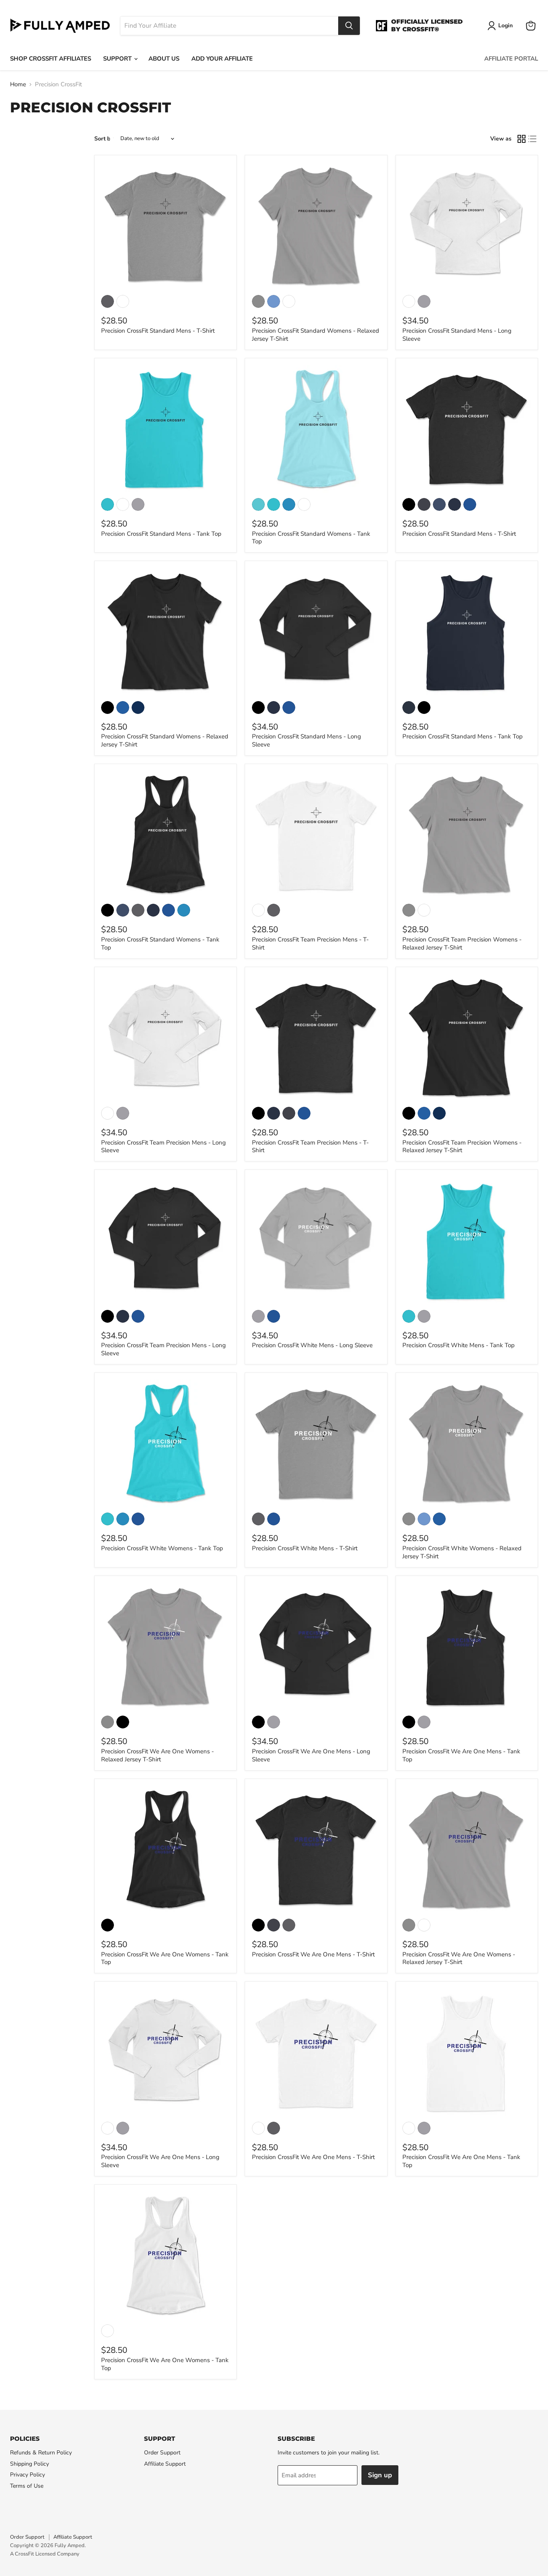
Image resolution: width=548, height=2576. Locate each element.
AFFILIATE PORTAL (511, 59)
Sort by (104, 139)
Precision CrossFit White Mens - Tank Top (459, 1345)
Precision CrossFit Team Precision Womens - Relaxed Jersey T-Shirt (462, 943)
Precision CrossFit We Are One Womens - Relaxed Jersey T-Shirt (157, 1755)
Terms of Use (27, 2486)
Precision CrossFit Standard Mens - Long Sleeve (457, 335)
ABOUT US (164, 59)
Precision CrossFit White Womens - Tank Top (162, 1548)
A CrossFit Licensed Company (45, 2554)
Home (18, 84)
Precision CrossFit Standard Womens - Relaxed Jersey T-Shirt (316, 335)
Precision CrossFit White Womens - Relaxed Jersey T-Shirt (462, 1552)
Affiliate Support (165, 2464)
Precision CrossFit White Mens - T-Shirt (305, 1548)
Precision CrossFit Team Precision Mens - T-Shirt (310, 943)
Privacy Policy (27, 2475)
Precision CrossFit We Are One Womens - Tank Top (165, 1958)
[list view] (533, 139)
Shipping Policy (29, 2464)
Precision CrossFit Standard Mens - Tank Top (161, 534)
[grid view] (522, 139)
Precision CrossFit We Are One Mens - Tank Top (461, 1755)
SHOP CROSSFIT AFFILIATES (51, 59)
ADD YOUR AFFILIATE (222, 59)
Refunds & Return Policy (41, 2453)
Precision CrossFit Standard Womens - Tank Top (311, 538)
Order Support (162, 2453)
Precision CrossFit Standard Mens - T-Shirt (158, 331)
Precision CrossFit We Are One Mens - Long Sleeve (311, 1755)
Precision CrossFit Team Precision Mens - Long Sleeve (163, 1147)
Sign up (380, 2475)
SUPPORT (118, 59)
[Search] (349, 26)
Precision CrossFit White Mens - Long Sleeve (312, 1345)
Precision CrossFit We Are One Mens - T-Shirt (313, 1954)
